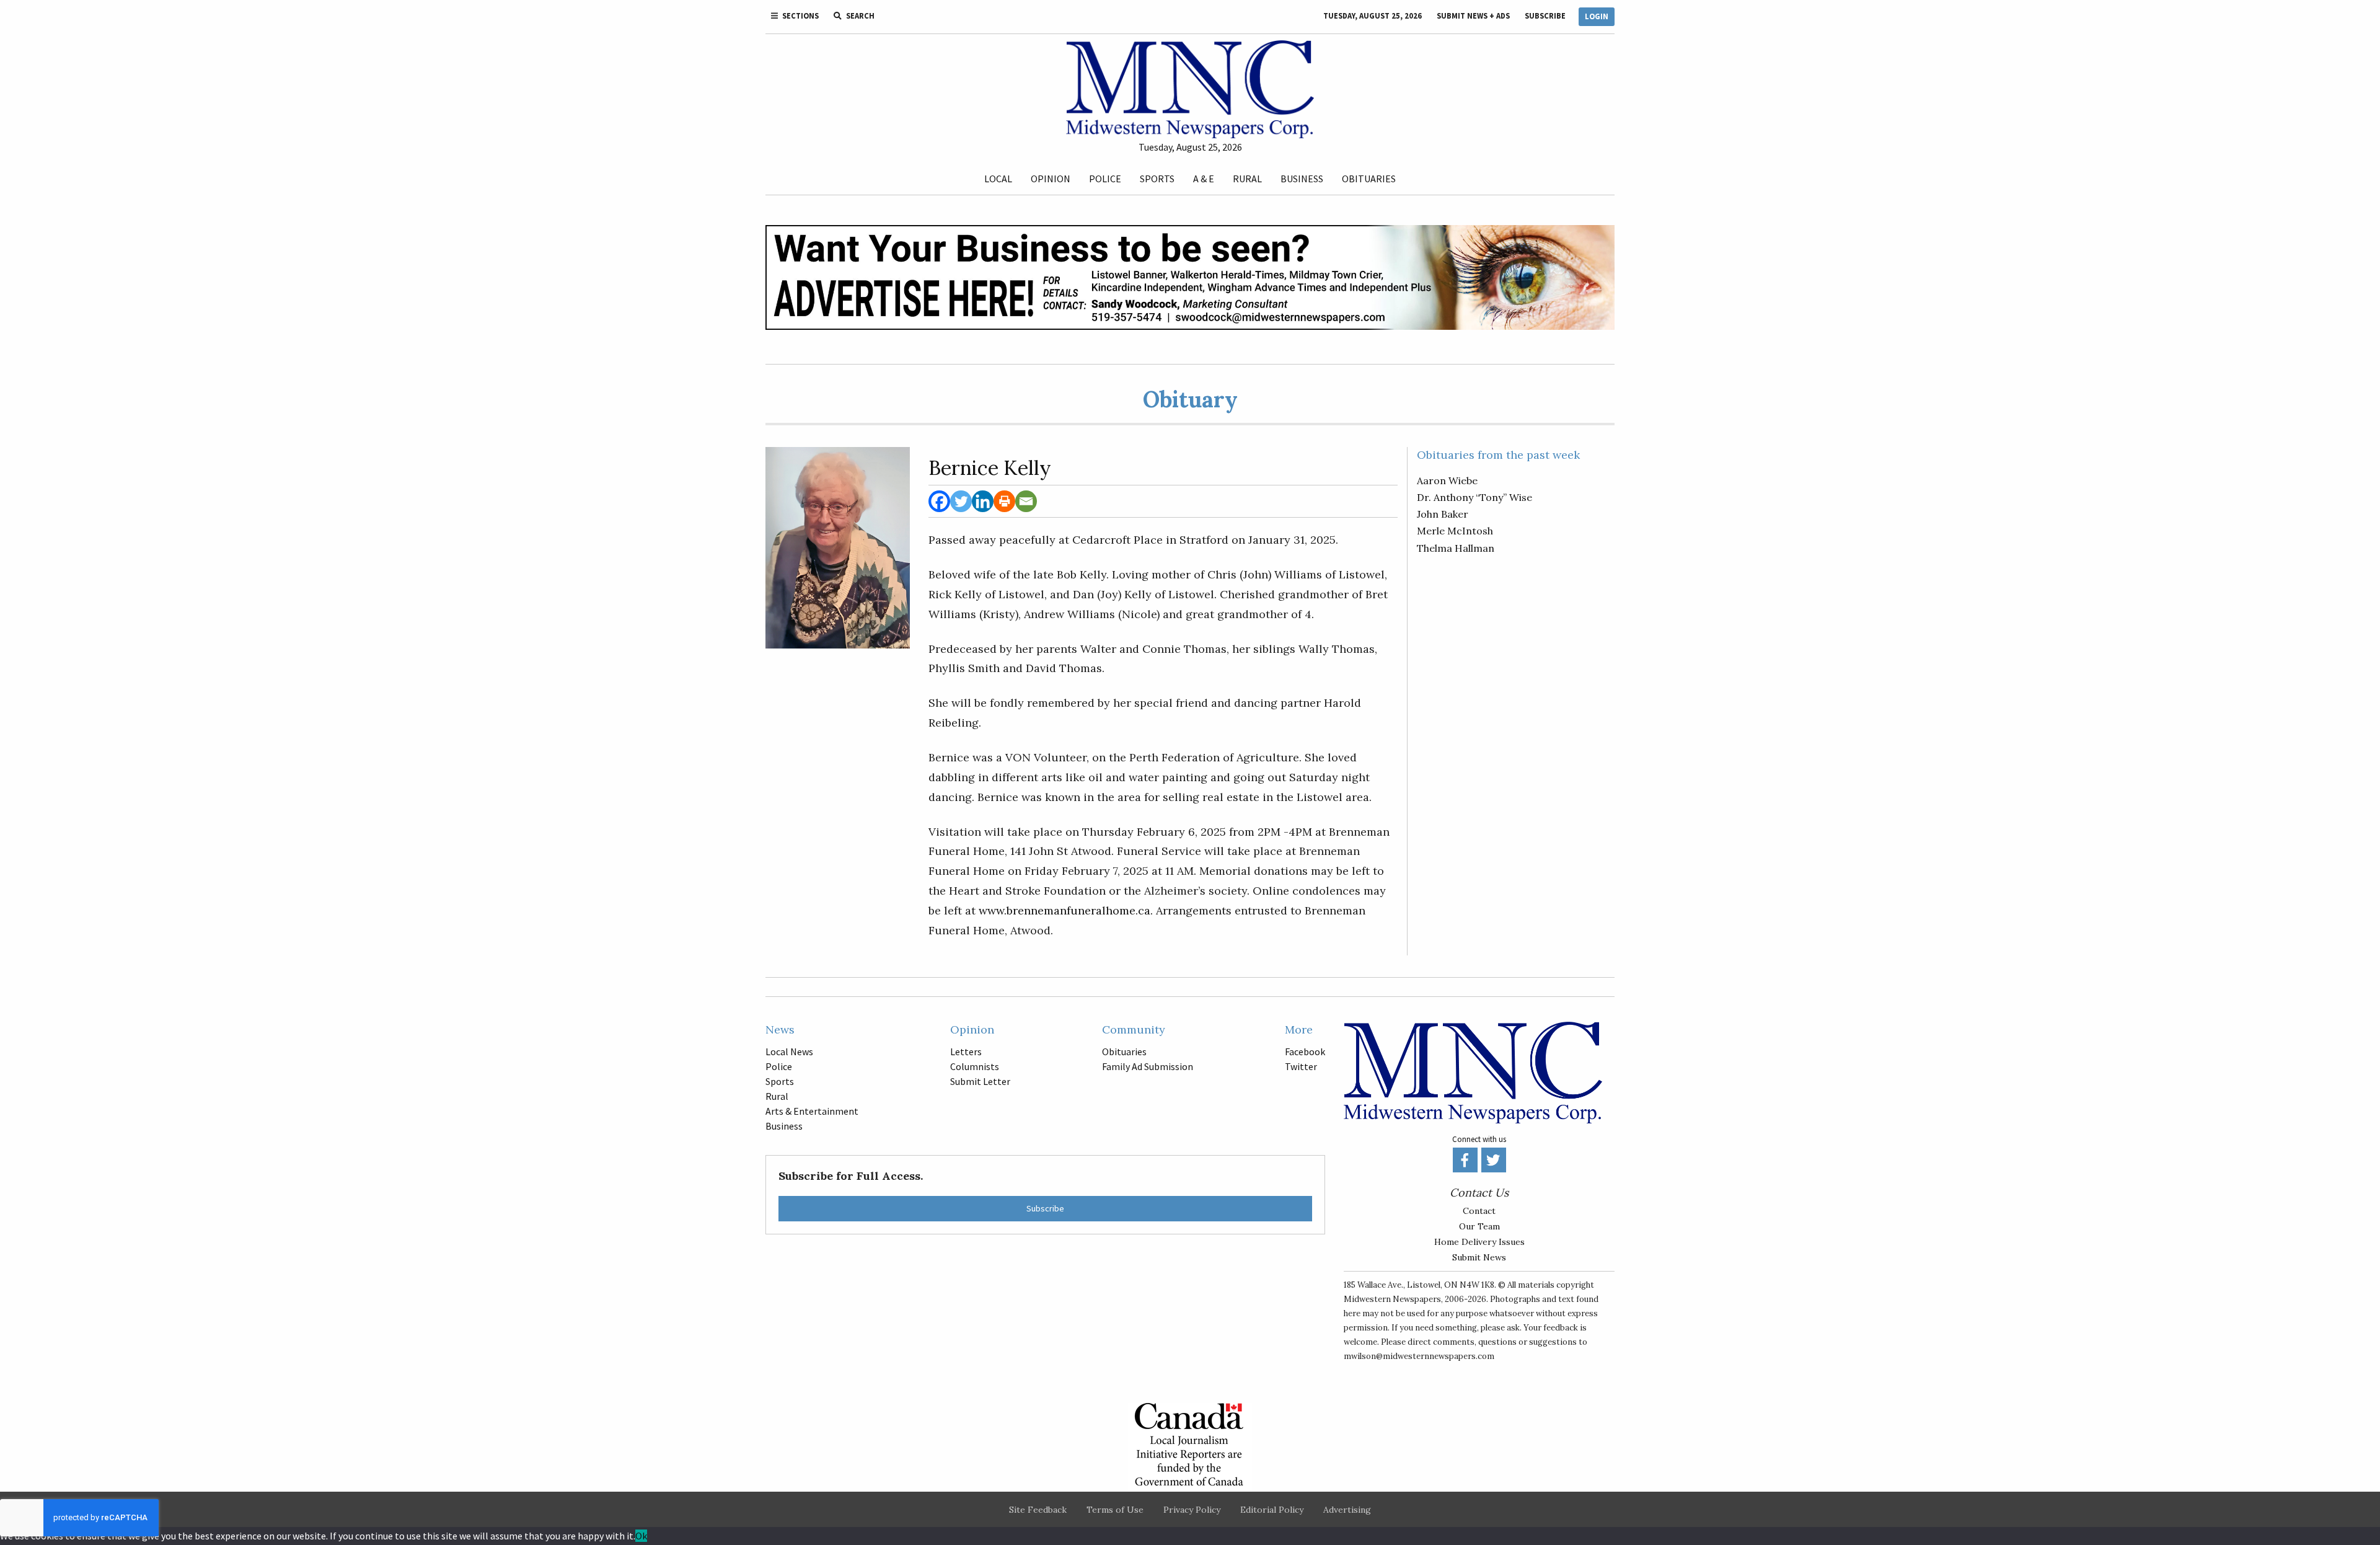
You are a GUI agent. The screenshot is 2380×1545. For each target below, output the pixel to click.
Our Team (1479, 1226)
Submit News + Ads (1473, 16)
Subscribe (1545, 16)
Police (1105, 179)
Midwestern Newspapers (1392, 1299)
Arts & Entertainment (812, 1111)
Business (1302, 179)
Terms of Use (1115, 1510)
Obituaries (1369, 179)
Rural (1247, 179)
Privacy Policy (1192, 1510)
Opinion (1051, 179)
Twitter (1301, 1066)
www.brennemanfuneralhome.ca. (1064, 910)
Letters (966, 1051)
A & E (1204, 179)
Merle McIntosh (1455, 531)
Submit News (1479, 1257)
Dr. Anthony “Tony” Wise (1474, 497)
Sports (1157, 179)
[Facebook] (939, 501)
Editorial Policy (1272, 1510)
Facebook (1305, 1051)
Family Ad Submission (1148, 1066)
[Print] (1004, 501)
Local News (789, 1051)
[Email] (1026, 501)
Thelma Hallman (1456, 548)
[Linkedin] (983, 501)
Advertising (1347, 1510)
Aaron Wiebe (1447, 480)
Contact (1479, 1211)
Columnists (975, 1066)
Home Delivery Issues (1479, 1242)
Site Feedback (1038, 1510)
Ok (641, 1536)
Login (1597, 16)
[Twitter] (961, 501)
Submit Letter (980, 1081)
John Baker (1443, 514)
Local (998, 179)
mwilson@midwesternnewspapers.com (1419, 1356)
